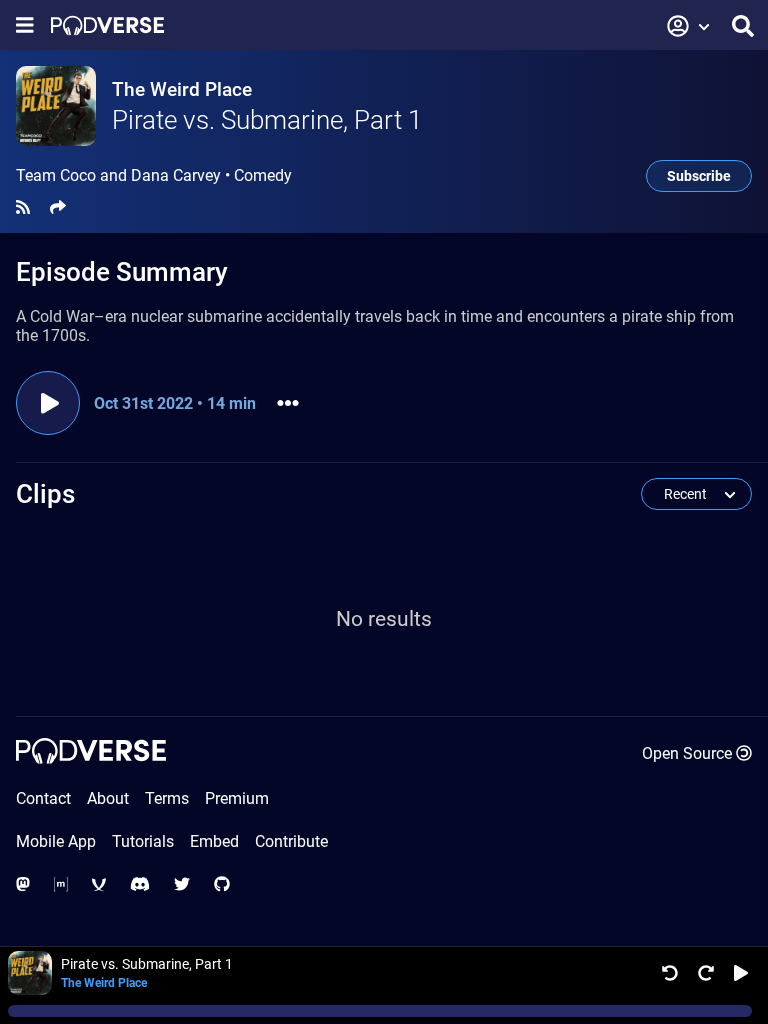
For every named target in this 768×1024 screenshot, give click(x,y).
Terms (167, 798)
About (108, 798)
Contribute (291, 841)
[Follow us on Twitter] (182, 884)
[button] (689, 26)
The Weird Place (182, 89)
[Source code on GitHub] (222, 884)
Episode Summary (122, 272)
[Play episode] (48, 403)
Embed (214, 841)
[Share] (58, 207)
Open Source (687, 753)
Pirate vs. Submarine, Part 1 (267, 120)
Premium (237, 798)
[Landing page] (107, 25)
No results (384, 619)
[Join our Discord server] (140, 884)
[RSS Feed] (23, 207)
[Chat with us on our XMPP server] (99, 884)
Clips (45, 494)
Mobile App (56, 841)
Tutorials (143, 841)
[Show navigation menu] (25, 25)
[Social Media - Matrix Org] (61, 884)
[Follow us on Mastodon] (23, 884)
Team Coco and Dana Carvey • (154, 176)
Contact (43, 798)
